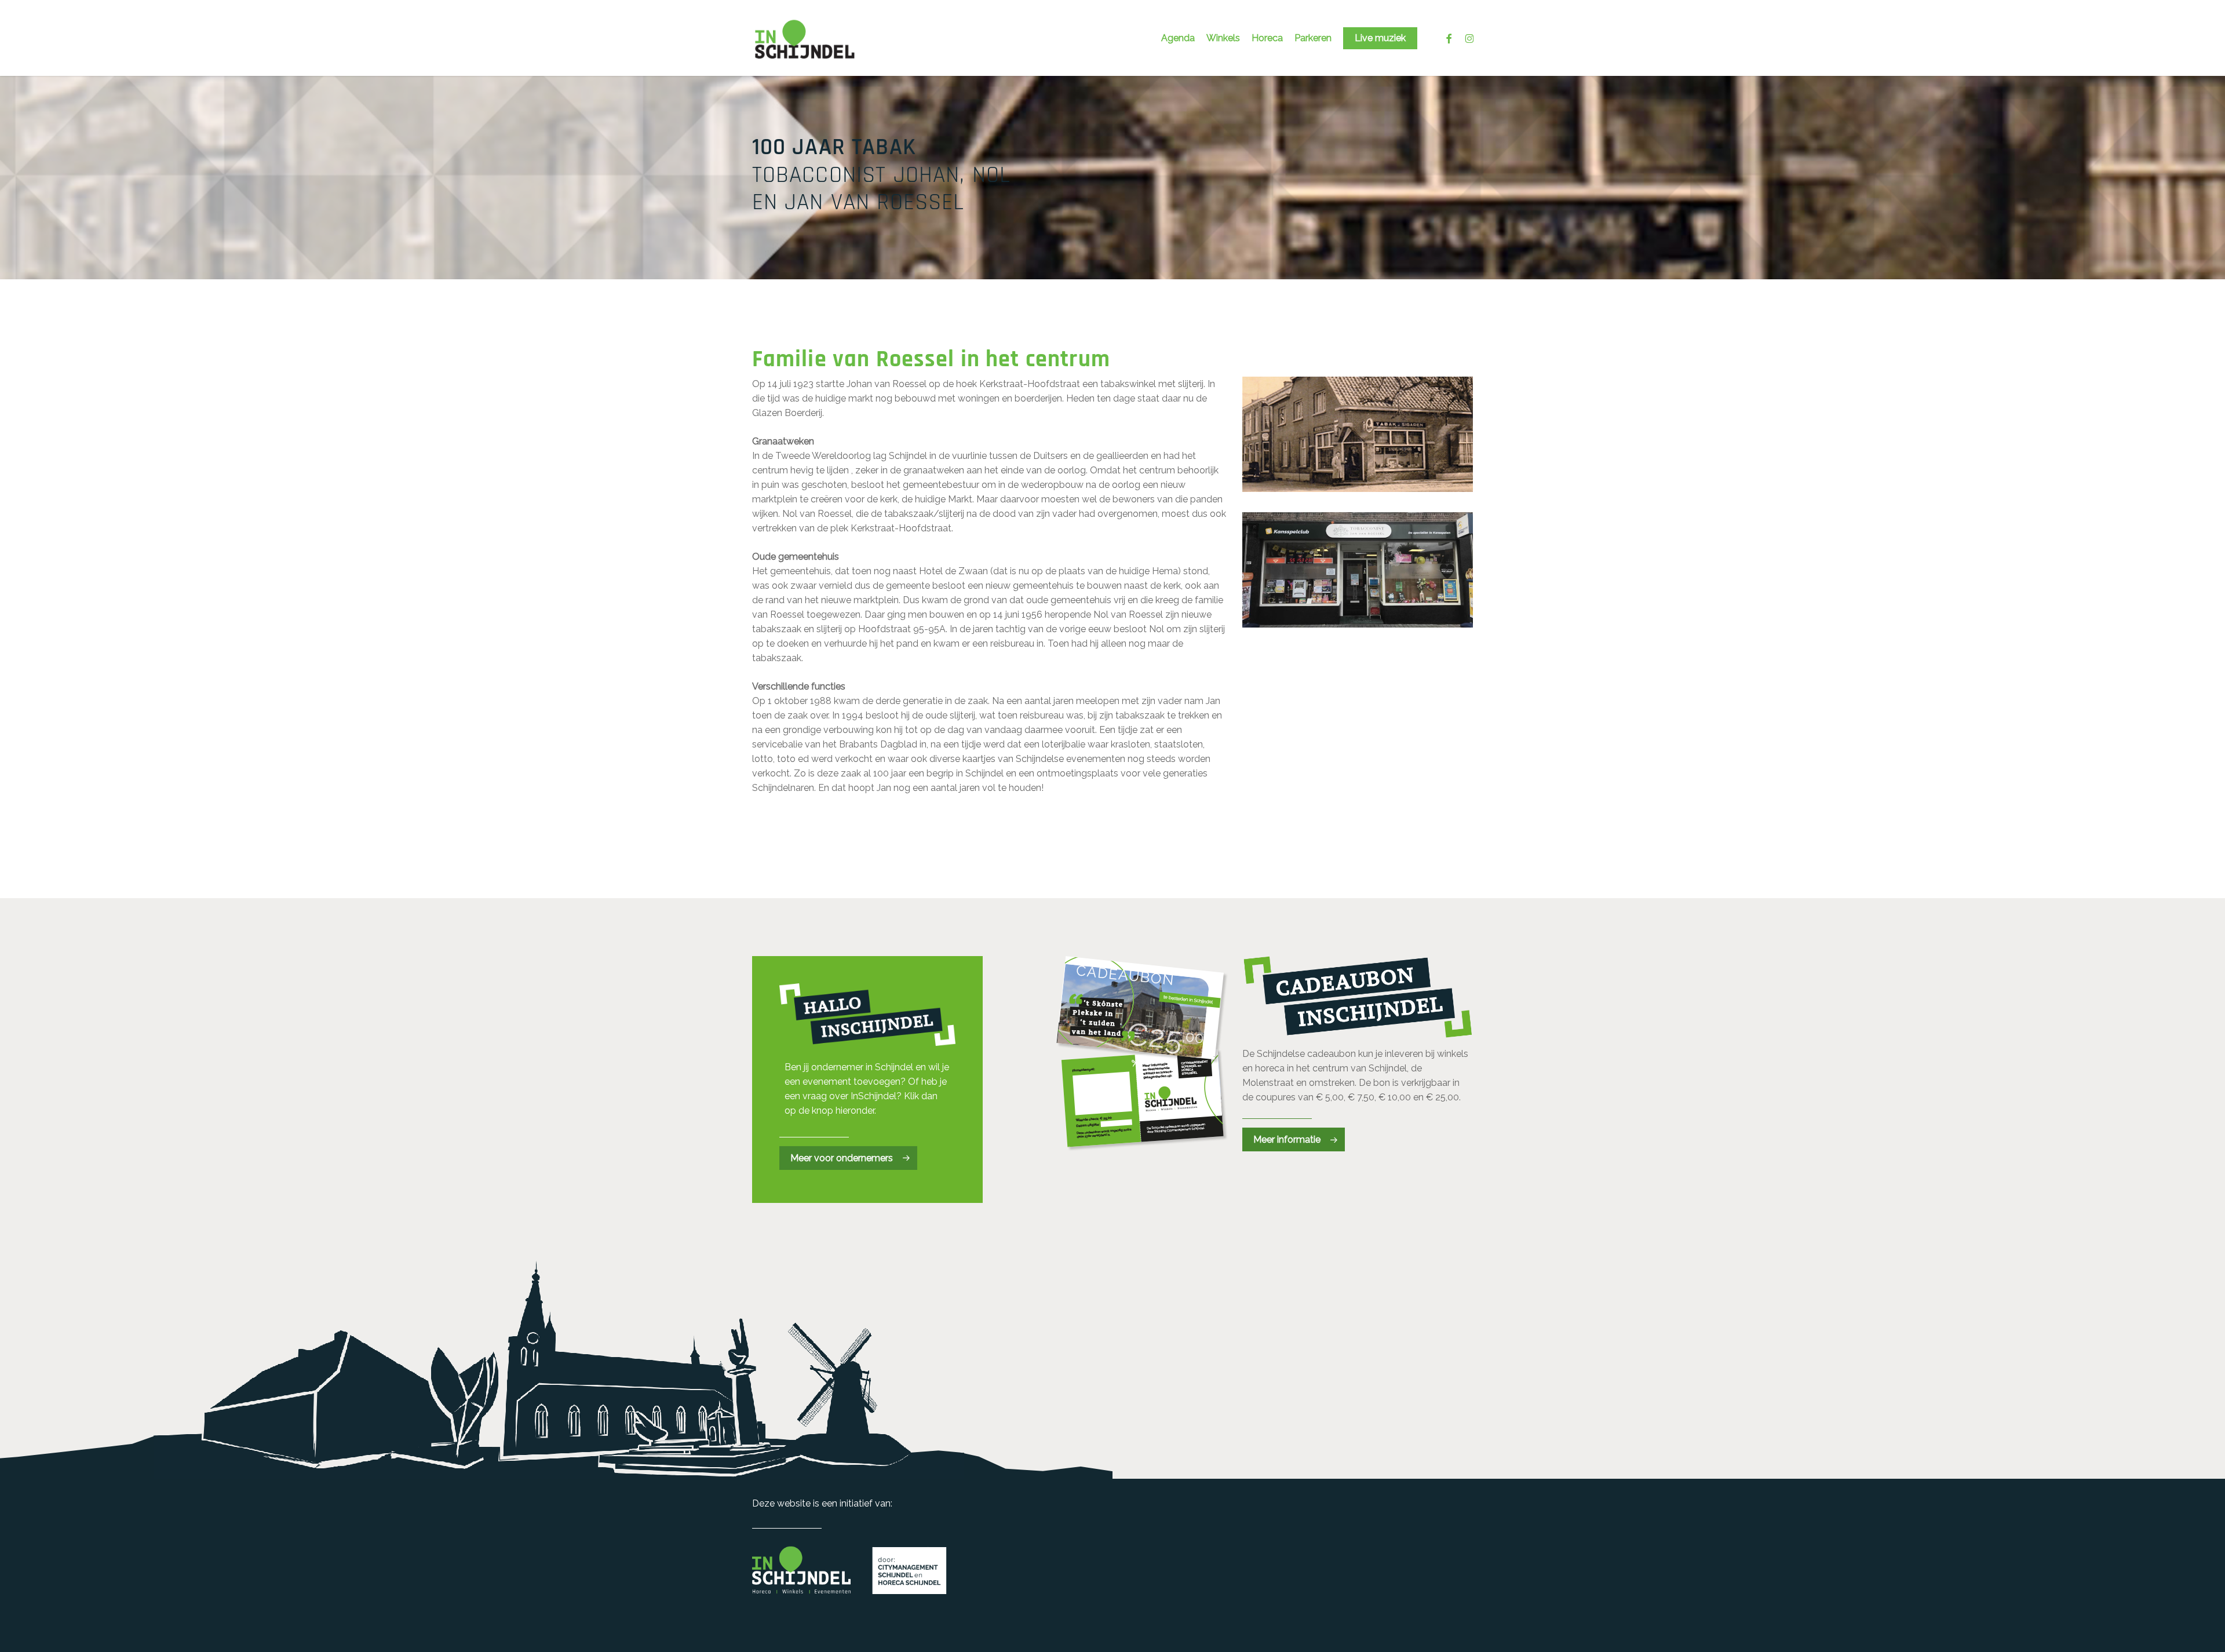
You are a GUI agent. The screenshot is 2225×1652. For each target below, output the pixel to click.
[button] (848, 1158)
